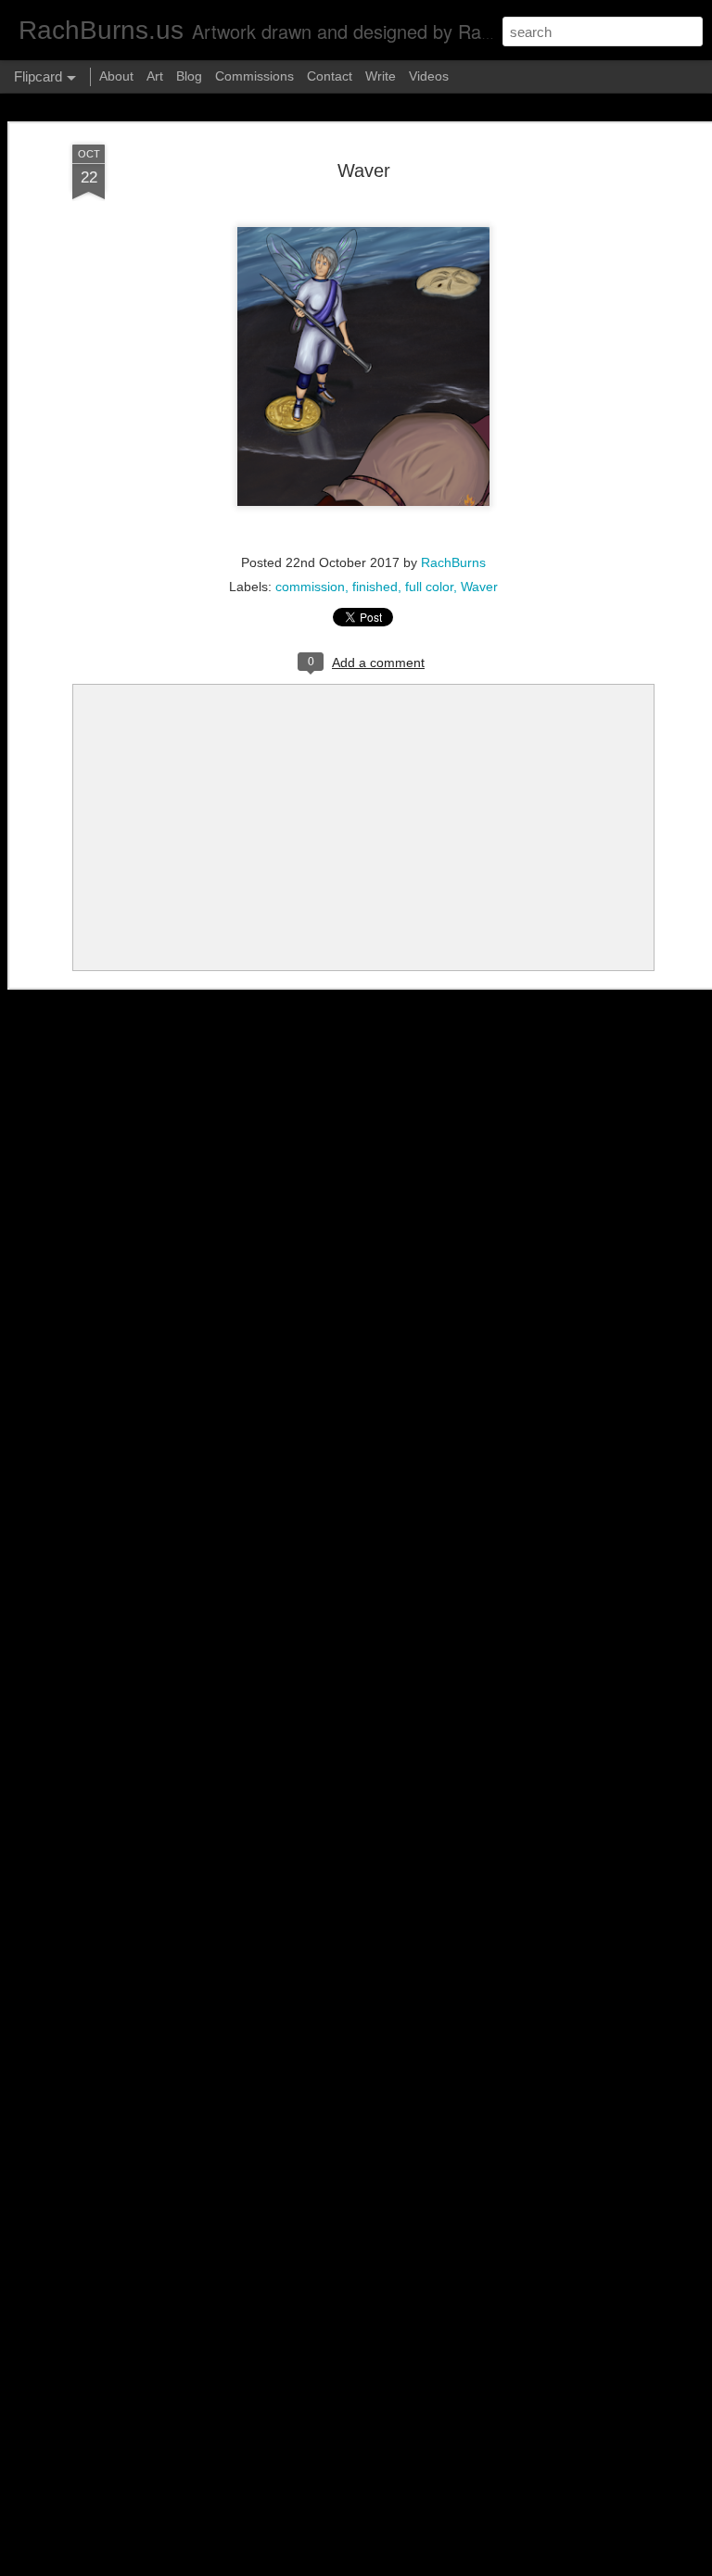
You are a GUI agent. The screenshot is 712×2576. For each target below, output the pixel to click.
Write (381, 76)
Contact (330, 76)
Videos (429, 76)
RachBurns (453, 562)
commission (310, 587)
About (116, 76)
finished (375, 587)
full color (429, 587)
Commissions (254, 76)
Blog (189, 76)
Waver (364, 170)
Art (155, 76)
